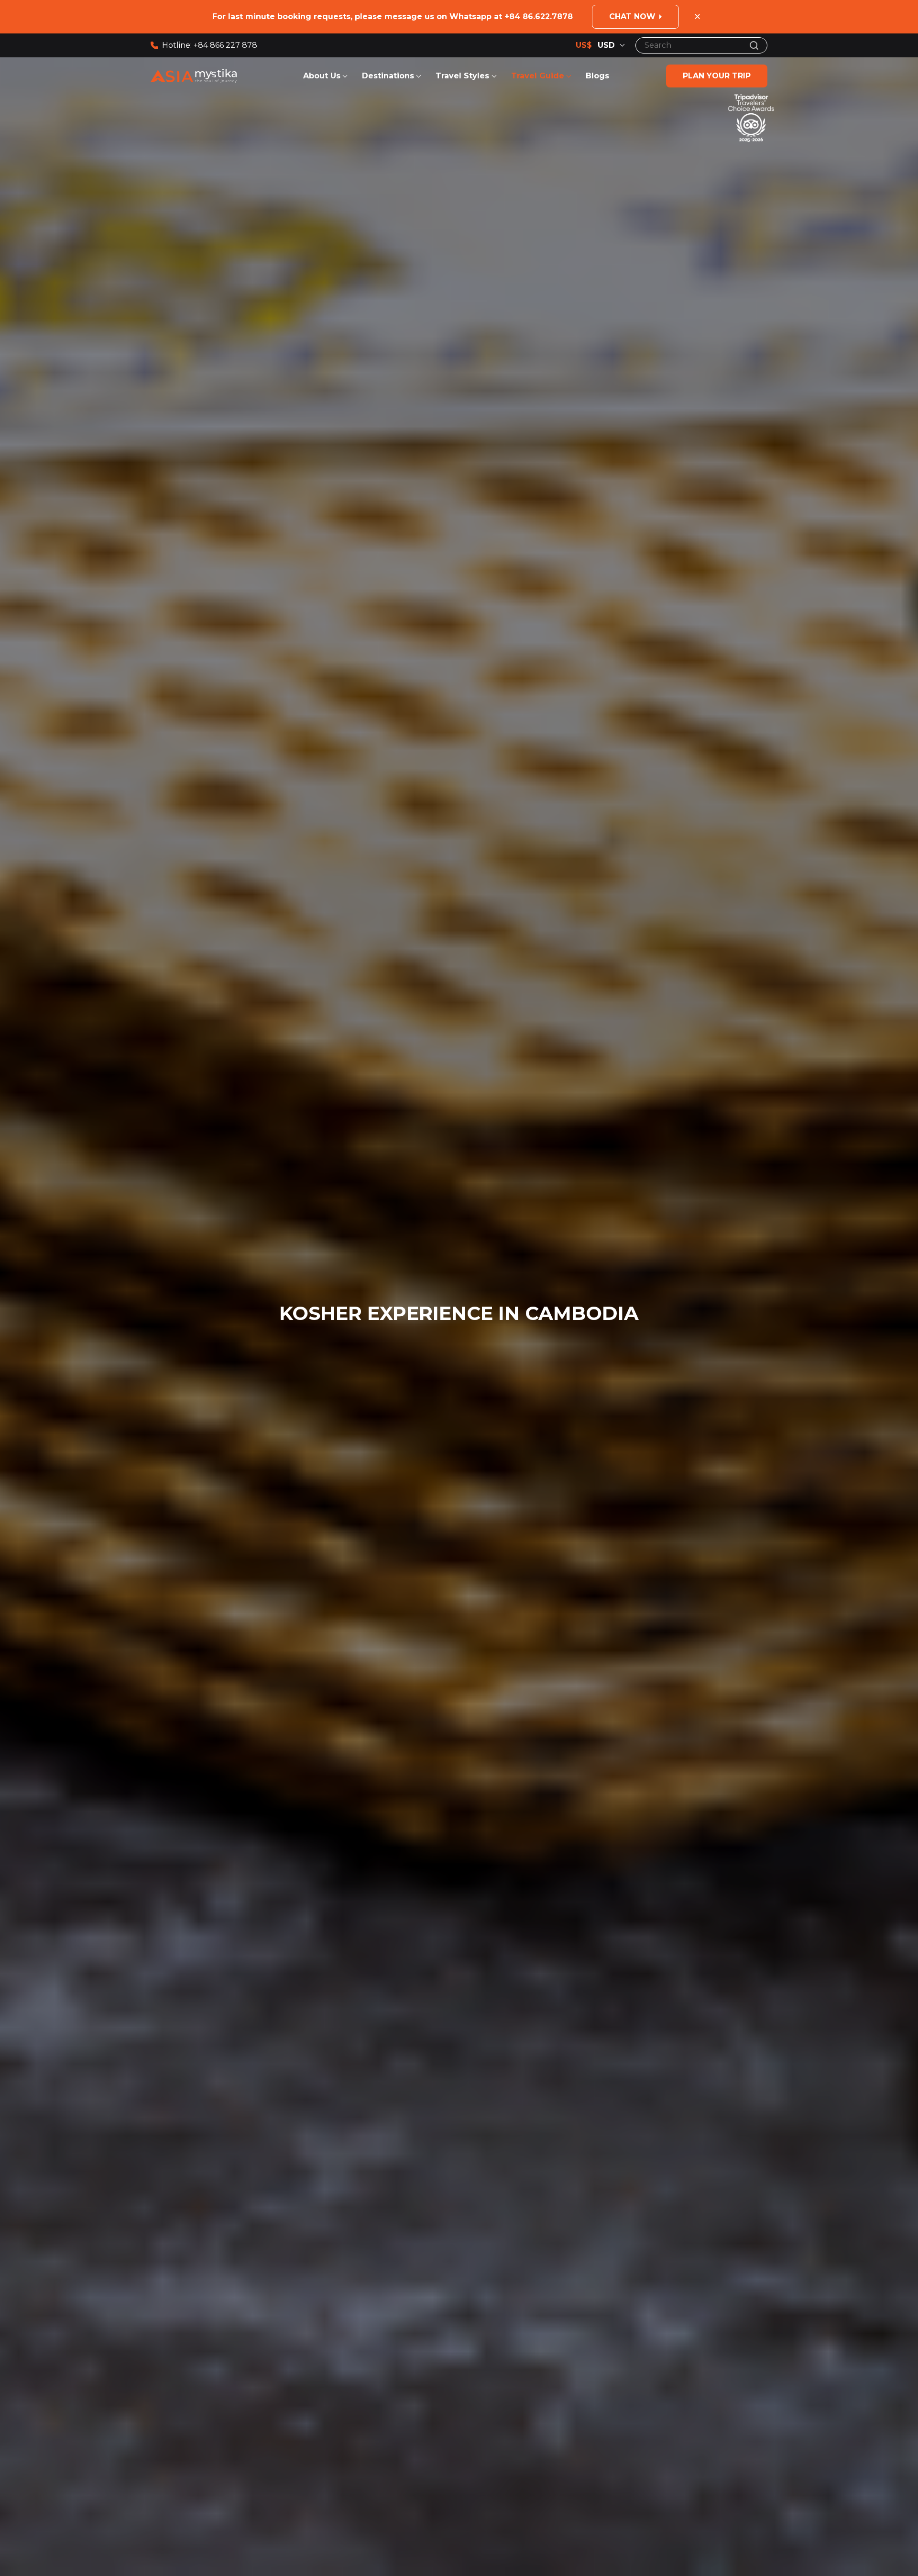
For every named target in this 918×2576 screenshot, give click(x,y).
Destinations (388, 76)
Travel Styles (464, 76)
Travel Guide (538, 76)
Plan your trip (717, 76)
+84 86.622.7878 (539, 16)
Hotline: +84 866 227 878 (210, 45)
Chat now (632, 16)
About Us (322, 76)
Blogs (597, 76)
